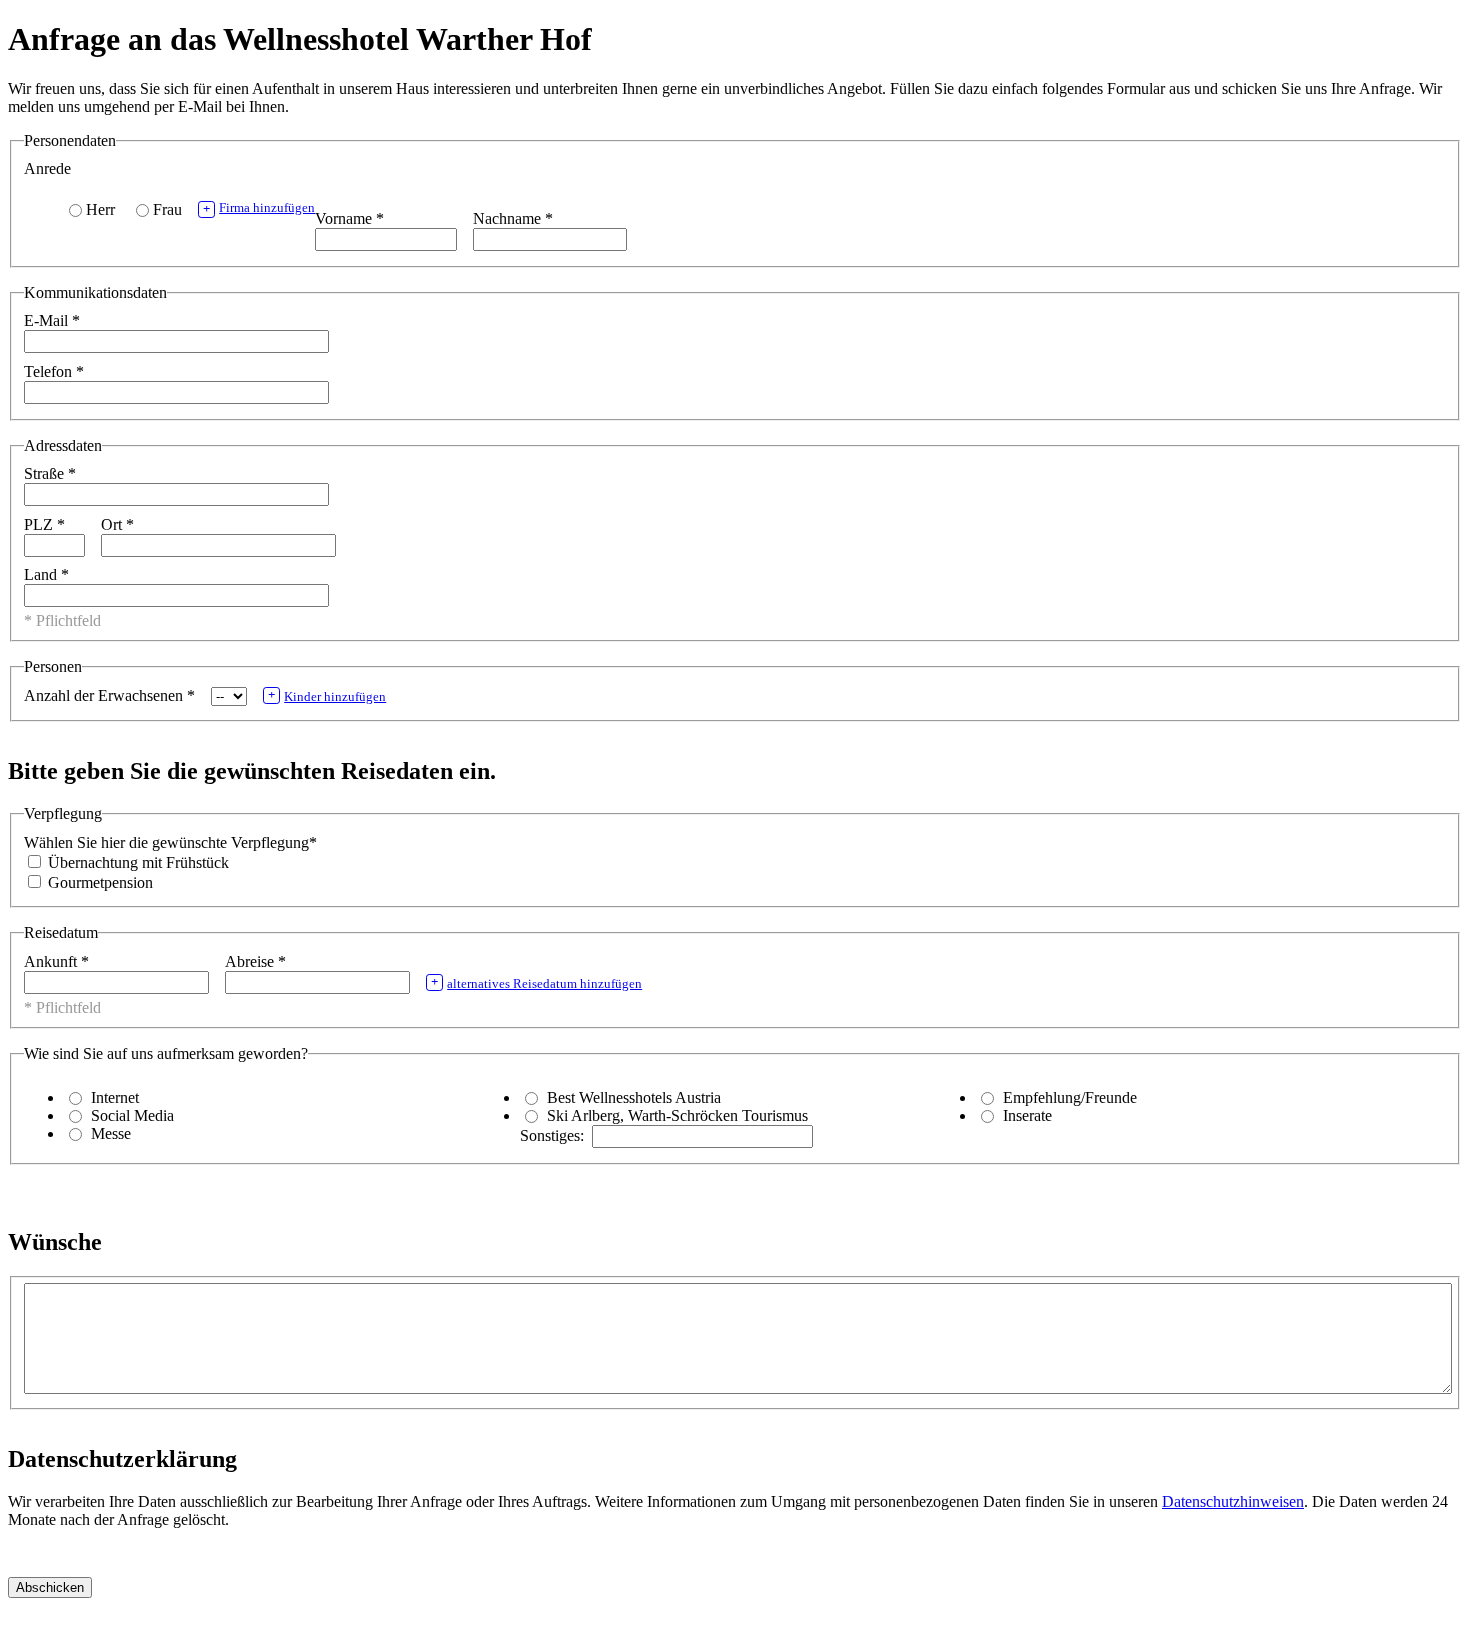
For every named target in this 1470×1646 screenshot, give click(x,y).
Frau (167, 209)
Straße (50, 473)
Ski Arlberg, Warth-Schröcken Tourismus (677, 1115)
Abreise (255, 961)
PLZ (44, 524)
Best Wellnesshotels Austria (634, 1097)
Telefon (54, 371)
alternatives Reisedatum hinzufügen (536, 983)
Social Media (132, 1115)
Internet (115, 1097)
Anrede (47, 168)
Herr (100, 209)
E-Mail (52, 320)
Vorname (349, 218)
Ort (117, 524)
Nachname (513, 218)
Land (46, 574)
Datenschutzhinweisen (1233, 1501)
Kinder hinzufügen (327, 696)
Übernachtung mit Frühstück (136, 862)
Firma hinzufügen (259, 208)
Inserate (1027, 1115)
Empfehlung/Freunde (1070, 1097)
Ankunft (56, 961)
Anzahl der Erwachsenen (109, 695)
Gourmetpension (98, 882)
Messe (111, 1133)
